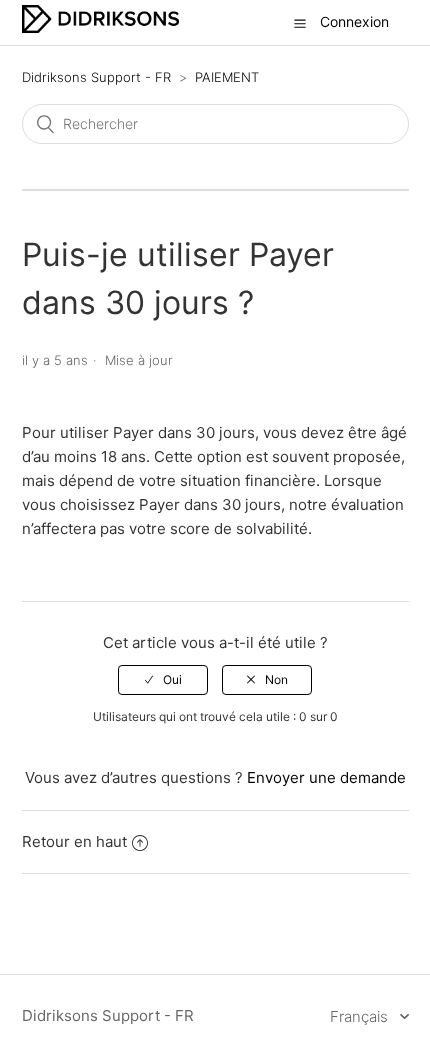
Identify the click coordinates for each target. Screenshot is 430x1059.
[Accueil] (100, 27)
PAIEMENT (227, 77)
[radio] (163, 680)
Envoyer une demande (326, 777)
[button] (300, 23)
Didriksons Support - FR (96, 77)
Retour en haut (74, 841)
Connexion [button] (354, 21)
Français (361, 1016)
